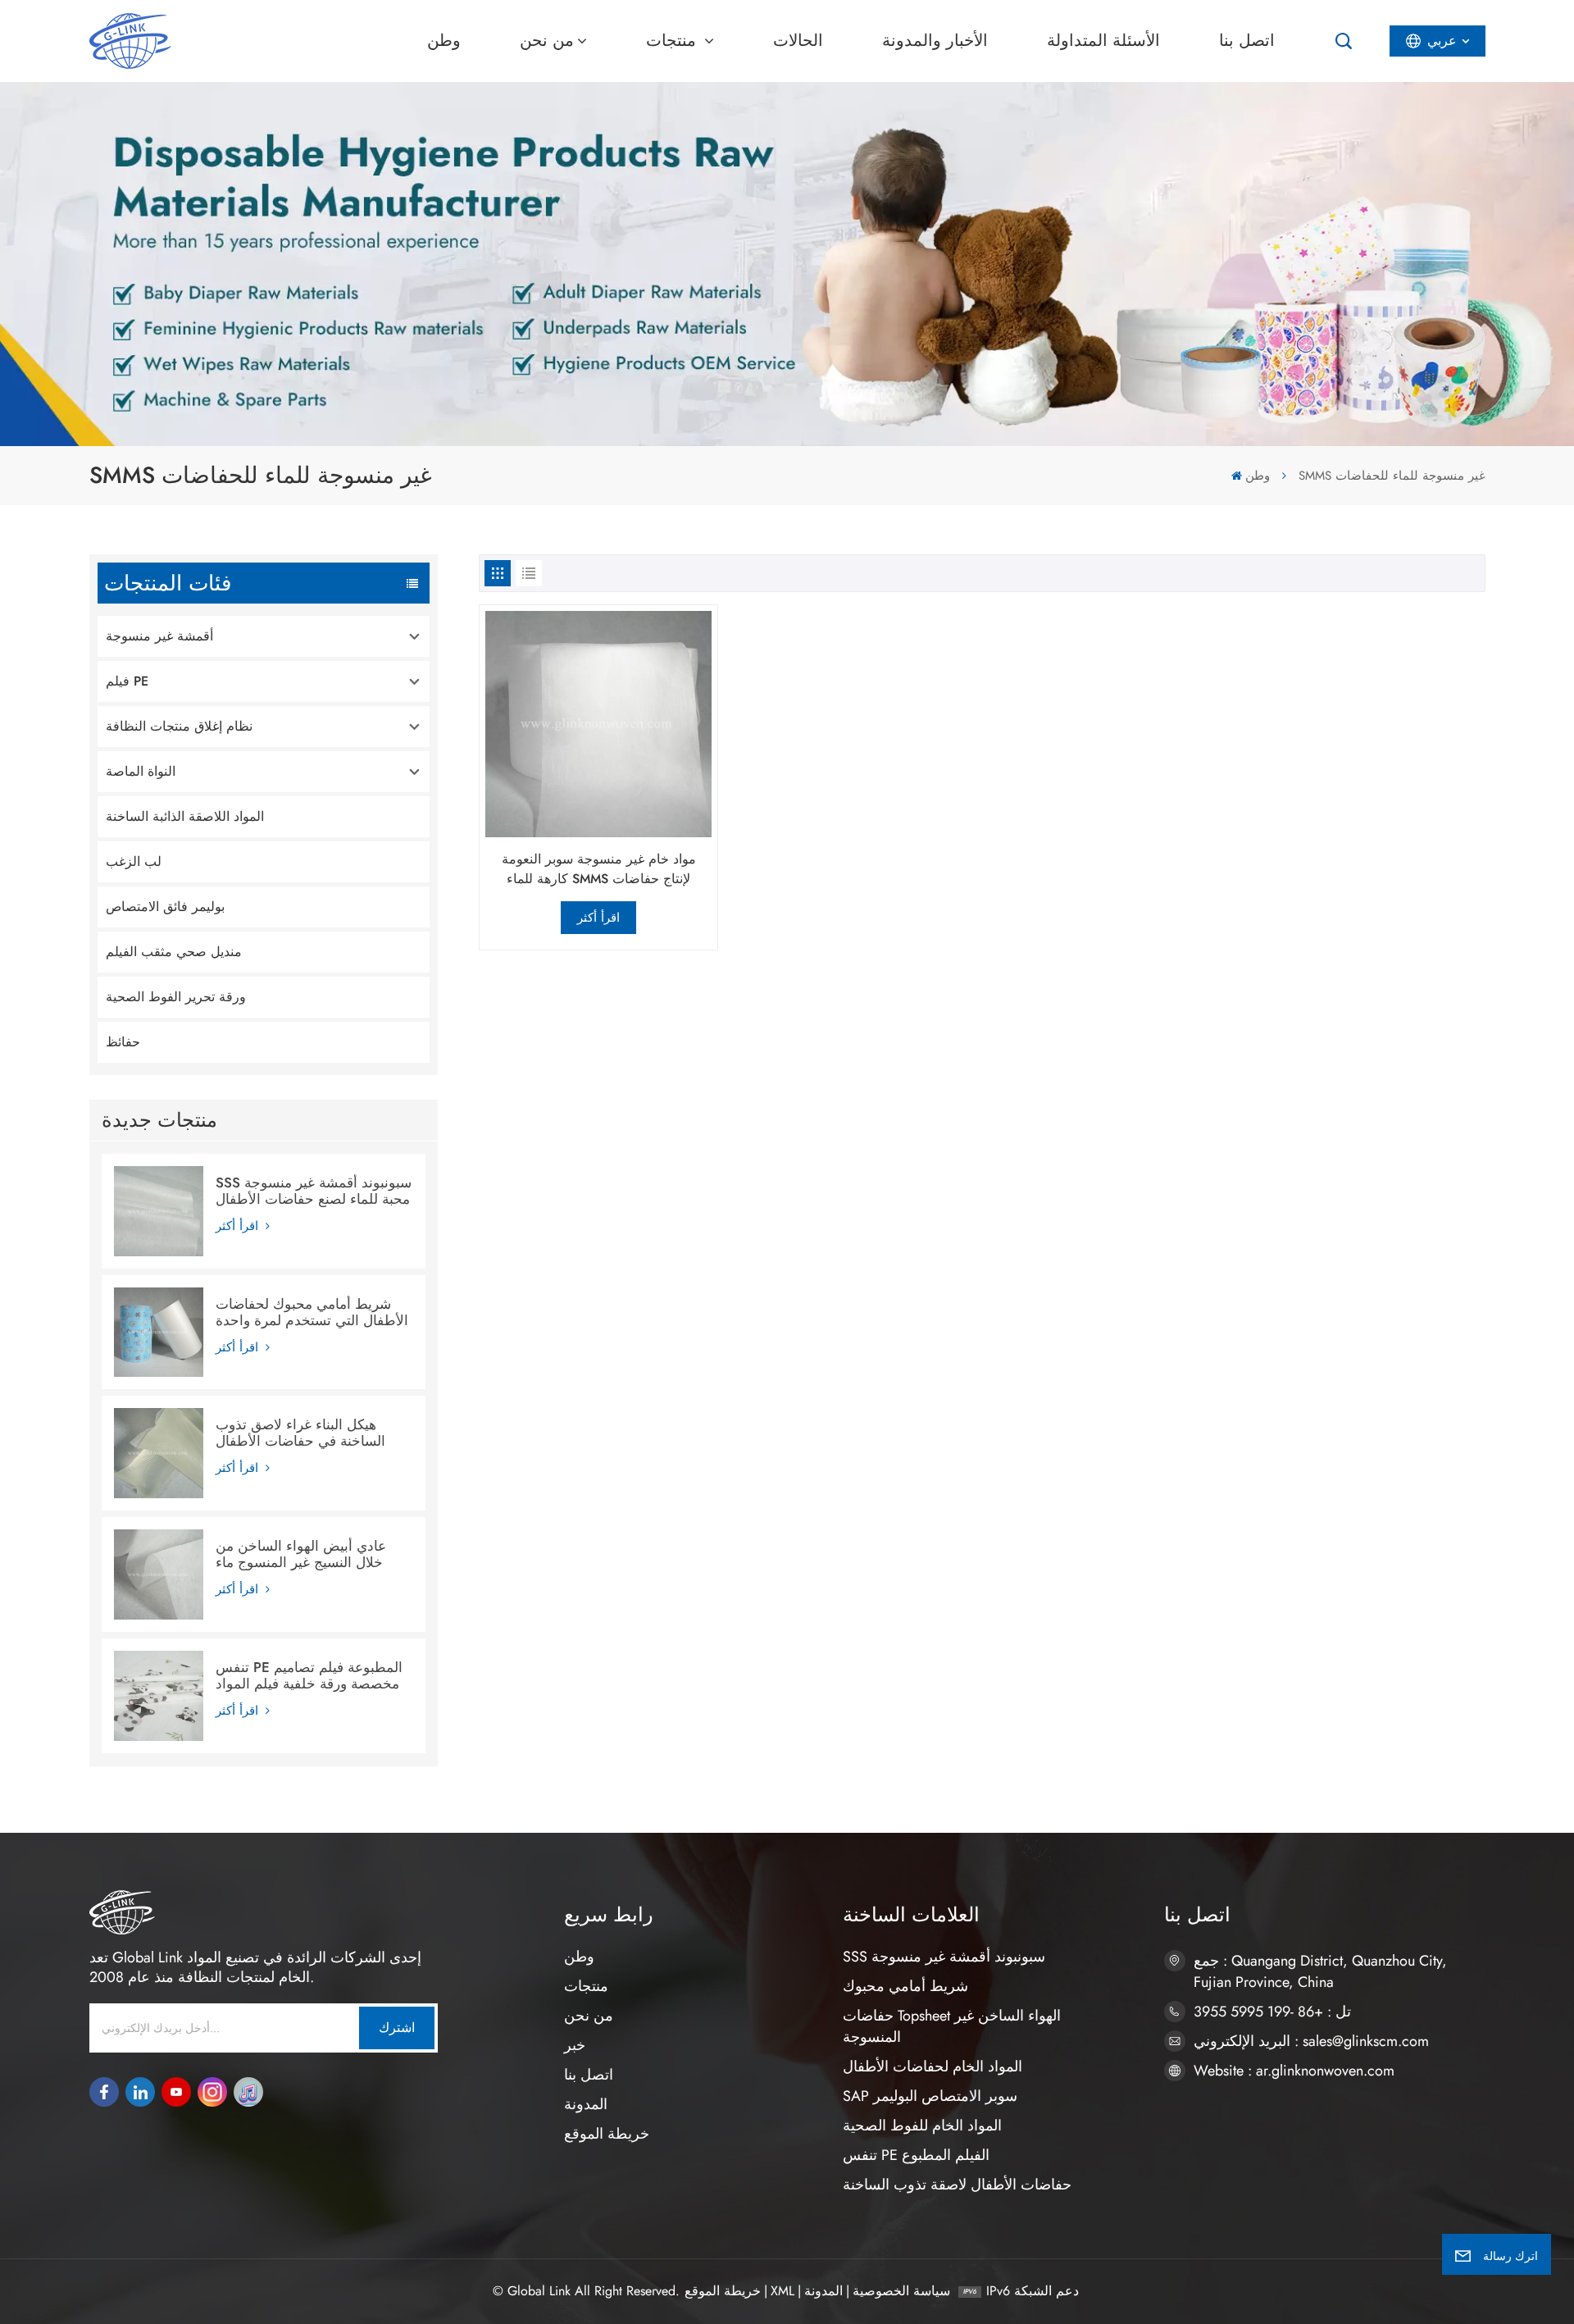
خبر (575, 2045)
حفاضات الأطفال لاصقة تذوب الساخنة (957, 2185)
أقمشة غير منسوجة (159, 636)
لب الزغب (134, 861)
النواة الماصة (141, 771)
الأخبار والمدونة (935, 41)
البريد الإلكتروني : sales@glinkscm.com (1311, 2041)
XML (782, 2291)
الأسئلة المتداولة (1103, 41)
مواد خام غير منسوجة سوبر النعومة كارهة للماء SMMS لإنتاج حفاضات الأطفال (599, 869)
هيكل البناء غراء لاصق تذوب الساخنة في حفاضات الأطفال (300, 1433)
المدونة (586, 2104)
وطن (444, 41)
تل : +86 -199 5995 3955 (1272, 2012)
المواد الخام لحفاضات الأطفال (933, 2067)
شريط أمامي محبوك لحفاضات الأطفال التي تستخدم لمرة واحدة (312, 1312)
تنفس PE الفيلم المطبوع (916, 2155)
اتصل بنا (1247, 41)
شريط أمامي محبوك (905, 1986)
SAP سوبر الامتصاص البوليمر (930, 2096)
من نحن (547, 41)
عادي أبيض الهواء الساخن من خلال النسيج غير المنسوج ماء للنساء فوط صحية (301, 1554)
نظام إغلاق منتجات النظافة (179, 726)
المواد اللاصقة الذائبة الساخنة (185, 816)
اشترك (397, 2028)
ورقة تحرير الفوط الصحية (176, 997)
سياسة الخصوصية (901, 2291)
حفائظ (123, 1042)
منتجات (673, 41)
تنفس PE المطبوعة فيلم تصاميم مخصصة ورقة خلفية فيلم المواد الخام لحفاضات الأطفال (309, 1675)
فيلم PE (127, 681)
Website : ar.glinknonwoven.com (1294, 2071)
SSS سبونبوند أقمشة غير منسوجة (944, 1957)
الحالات (798, 41)
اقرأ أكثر (239, 1226)
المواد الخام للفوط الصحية (922, 2126)
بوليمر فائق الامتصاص (165, 907)
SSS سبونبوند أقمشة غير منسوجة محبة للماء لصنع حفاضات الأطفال (314, 1191)
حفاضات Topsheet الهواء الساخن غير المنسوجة (952, 2026)
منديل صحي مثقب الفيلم (174, 952)
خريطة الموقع (607, 2134)
